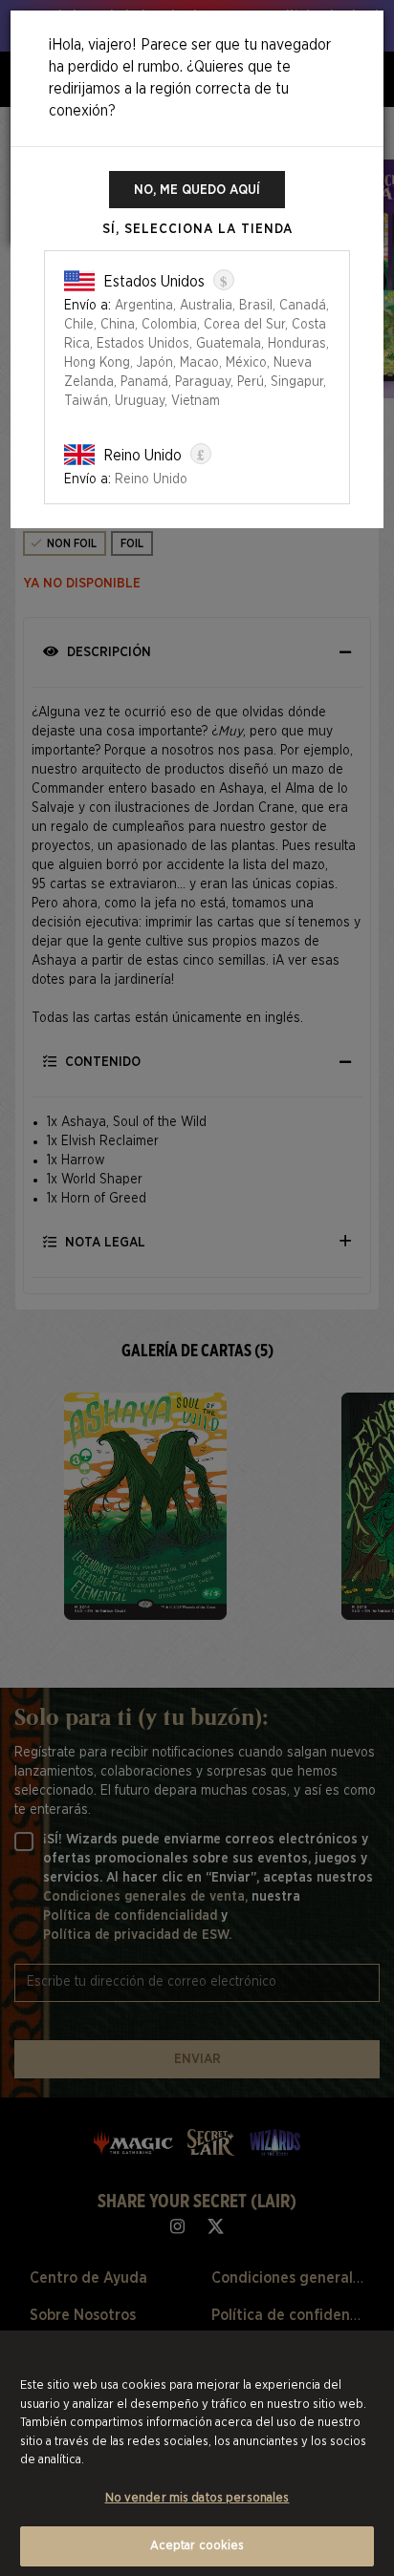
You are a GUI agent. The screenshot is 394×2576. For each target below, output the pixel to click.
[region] (197, 2453)
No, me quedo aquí (197, 190)
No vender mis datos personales (197, 2498)
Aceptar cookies (197, 2546)
